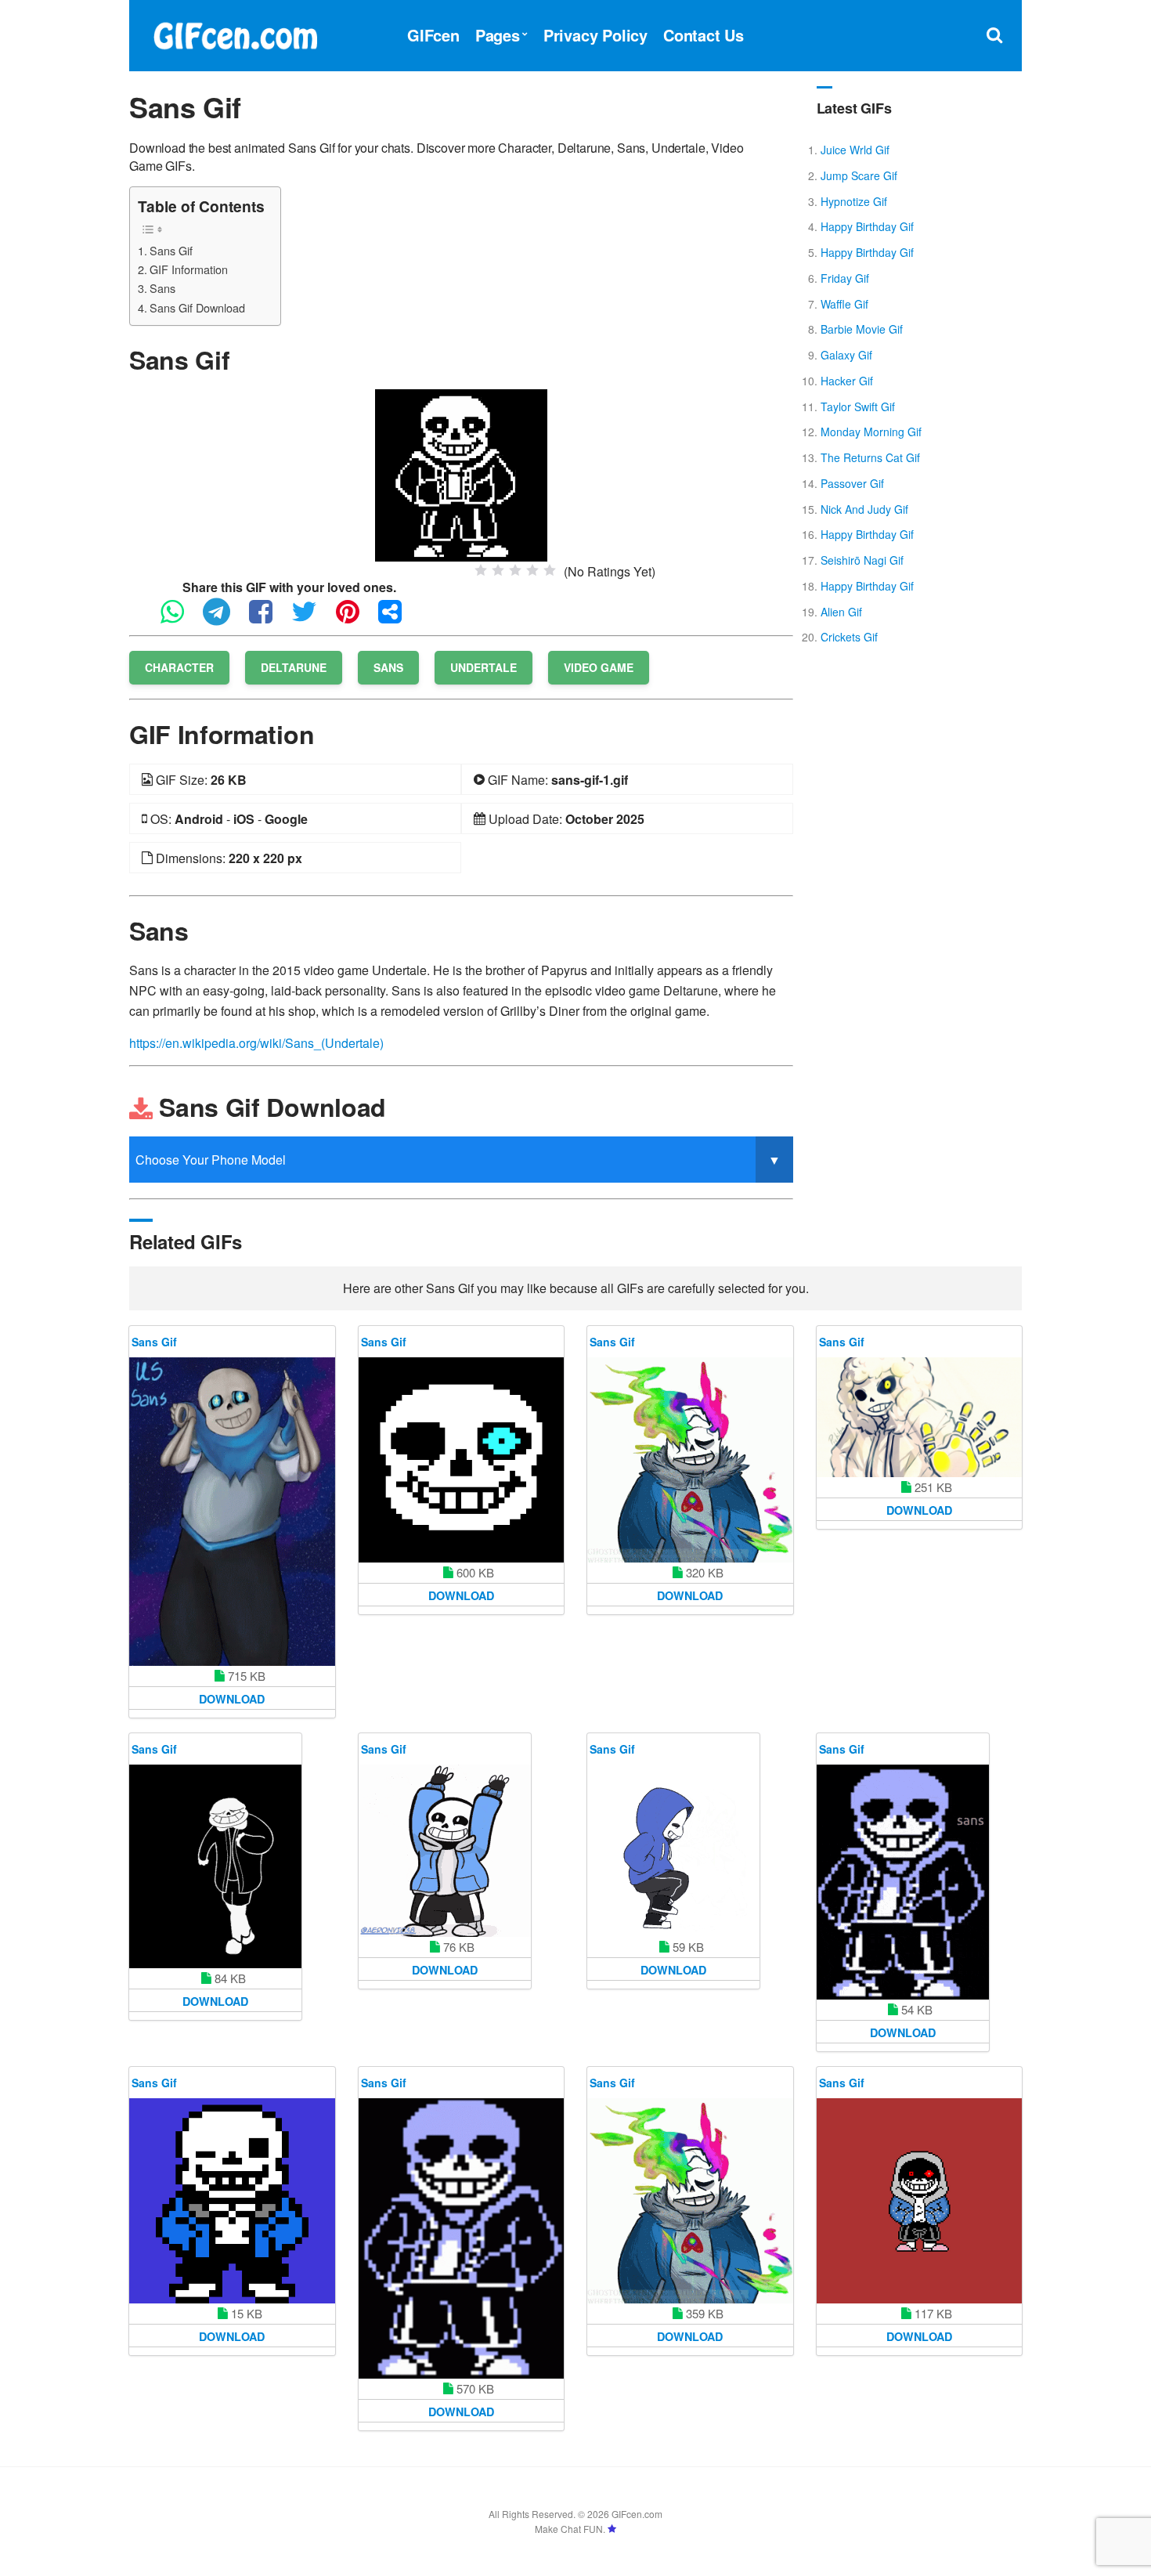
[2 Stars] (498, 570)
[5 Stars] (550, 570)
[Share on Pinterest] (355, 618)
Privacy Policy (595, 35)
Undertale (483, 667)
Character (179, 667)
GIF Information (189, 269)
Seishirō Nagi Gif (862, 560)
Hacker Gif (847, 381)
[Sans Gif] (461, 473)
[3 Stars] (515, 570)
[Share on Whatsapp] (180, 618)
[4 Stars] (532, 570)
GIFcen (433, 35)
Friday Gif (845, 278)
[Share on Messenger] (398, 618)
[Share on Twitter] (312, 618)
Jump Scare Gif (859, 175)
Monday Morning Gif (871, 432)
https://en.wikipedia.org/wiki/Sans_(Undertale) (256, 1043)
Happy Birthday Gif (867, 226)
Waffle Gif (844, 304)
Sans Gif (171, 250)
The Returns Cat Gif (870, 457)
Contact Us (704, 35)
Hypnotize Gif (854, 201)
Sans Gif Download (197, 307)
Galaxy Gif (846, 355)
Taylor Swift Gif (858, 406)
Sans (162, 288)
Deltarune (294, 667)
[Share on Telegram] (224, 618)
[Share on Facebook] (269, 618)
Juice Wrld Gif (855, 150)
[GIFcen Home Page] (235, 33)
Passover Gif (852, 483)
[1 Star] (481, 570)
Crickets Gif (849, 637)
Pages (498, 35)
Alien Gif (841, 612)
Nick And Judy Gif (864, 509)
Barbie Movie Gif (862, 329)
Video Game (599, 667)
